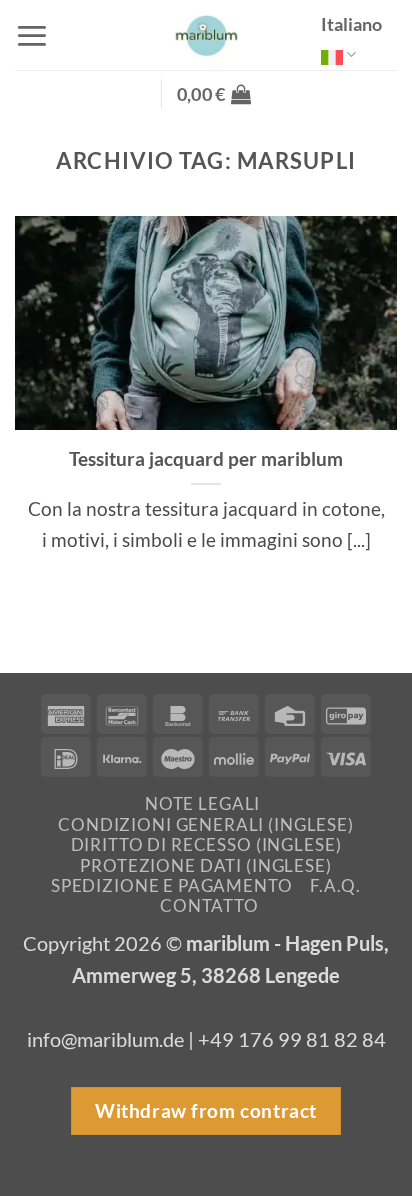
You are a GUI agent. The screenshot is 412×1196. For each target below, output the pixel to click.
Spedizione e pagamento (172, 885)
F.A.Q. (335, 885)
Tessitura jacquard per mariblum (206, 458)
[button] (32, 35)
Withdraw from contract (206, 1110)
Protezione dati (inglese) (205, 865)
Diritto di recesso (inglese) (206, 844)
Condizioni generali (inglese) (206, 824)
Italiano (351, 24)
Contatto (209, 905)
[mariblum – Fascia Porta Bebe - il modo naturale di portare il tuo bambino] (206, 35)
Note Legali (202, 803)
